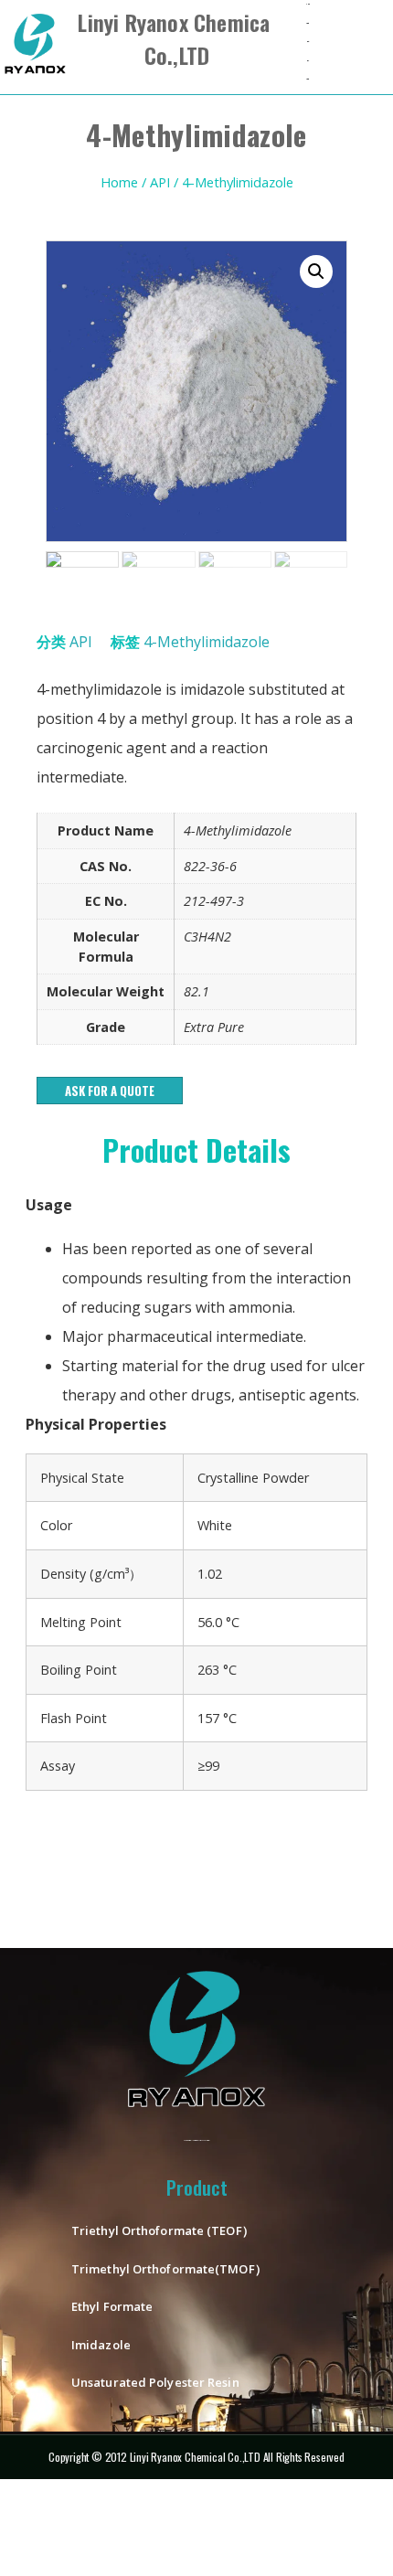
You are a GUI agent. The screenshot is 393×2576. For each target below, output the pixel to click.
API (160, 182)
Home (119, 182)
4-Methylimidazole (207, 642)
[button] (110, 1091)
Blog (308, 61)
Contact (307, 79)
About (308, 42)
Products (307, 23)
